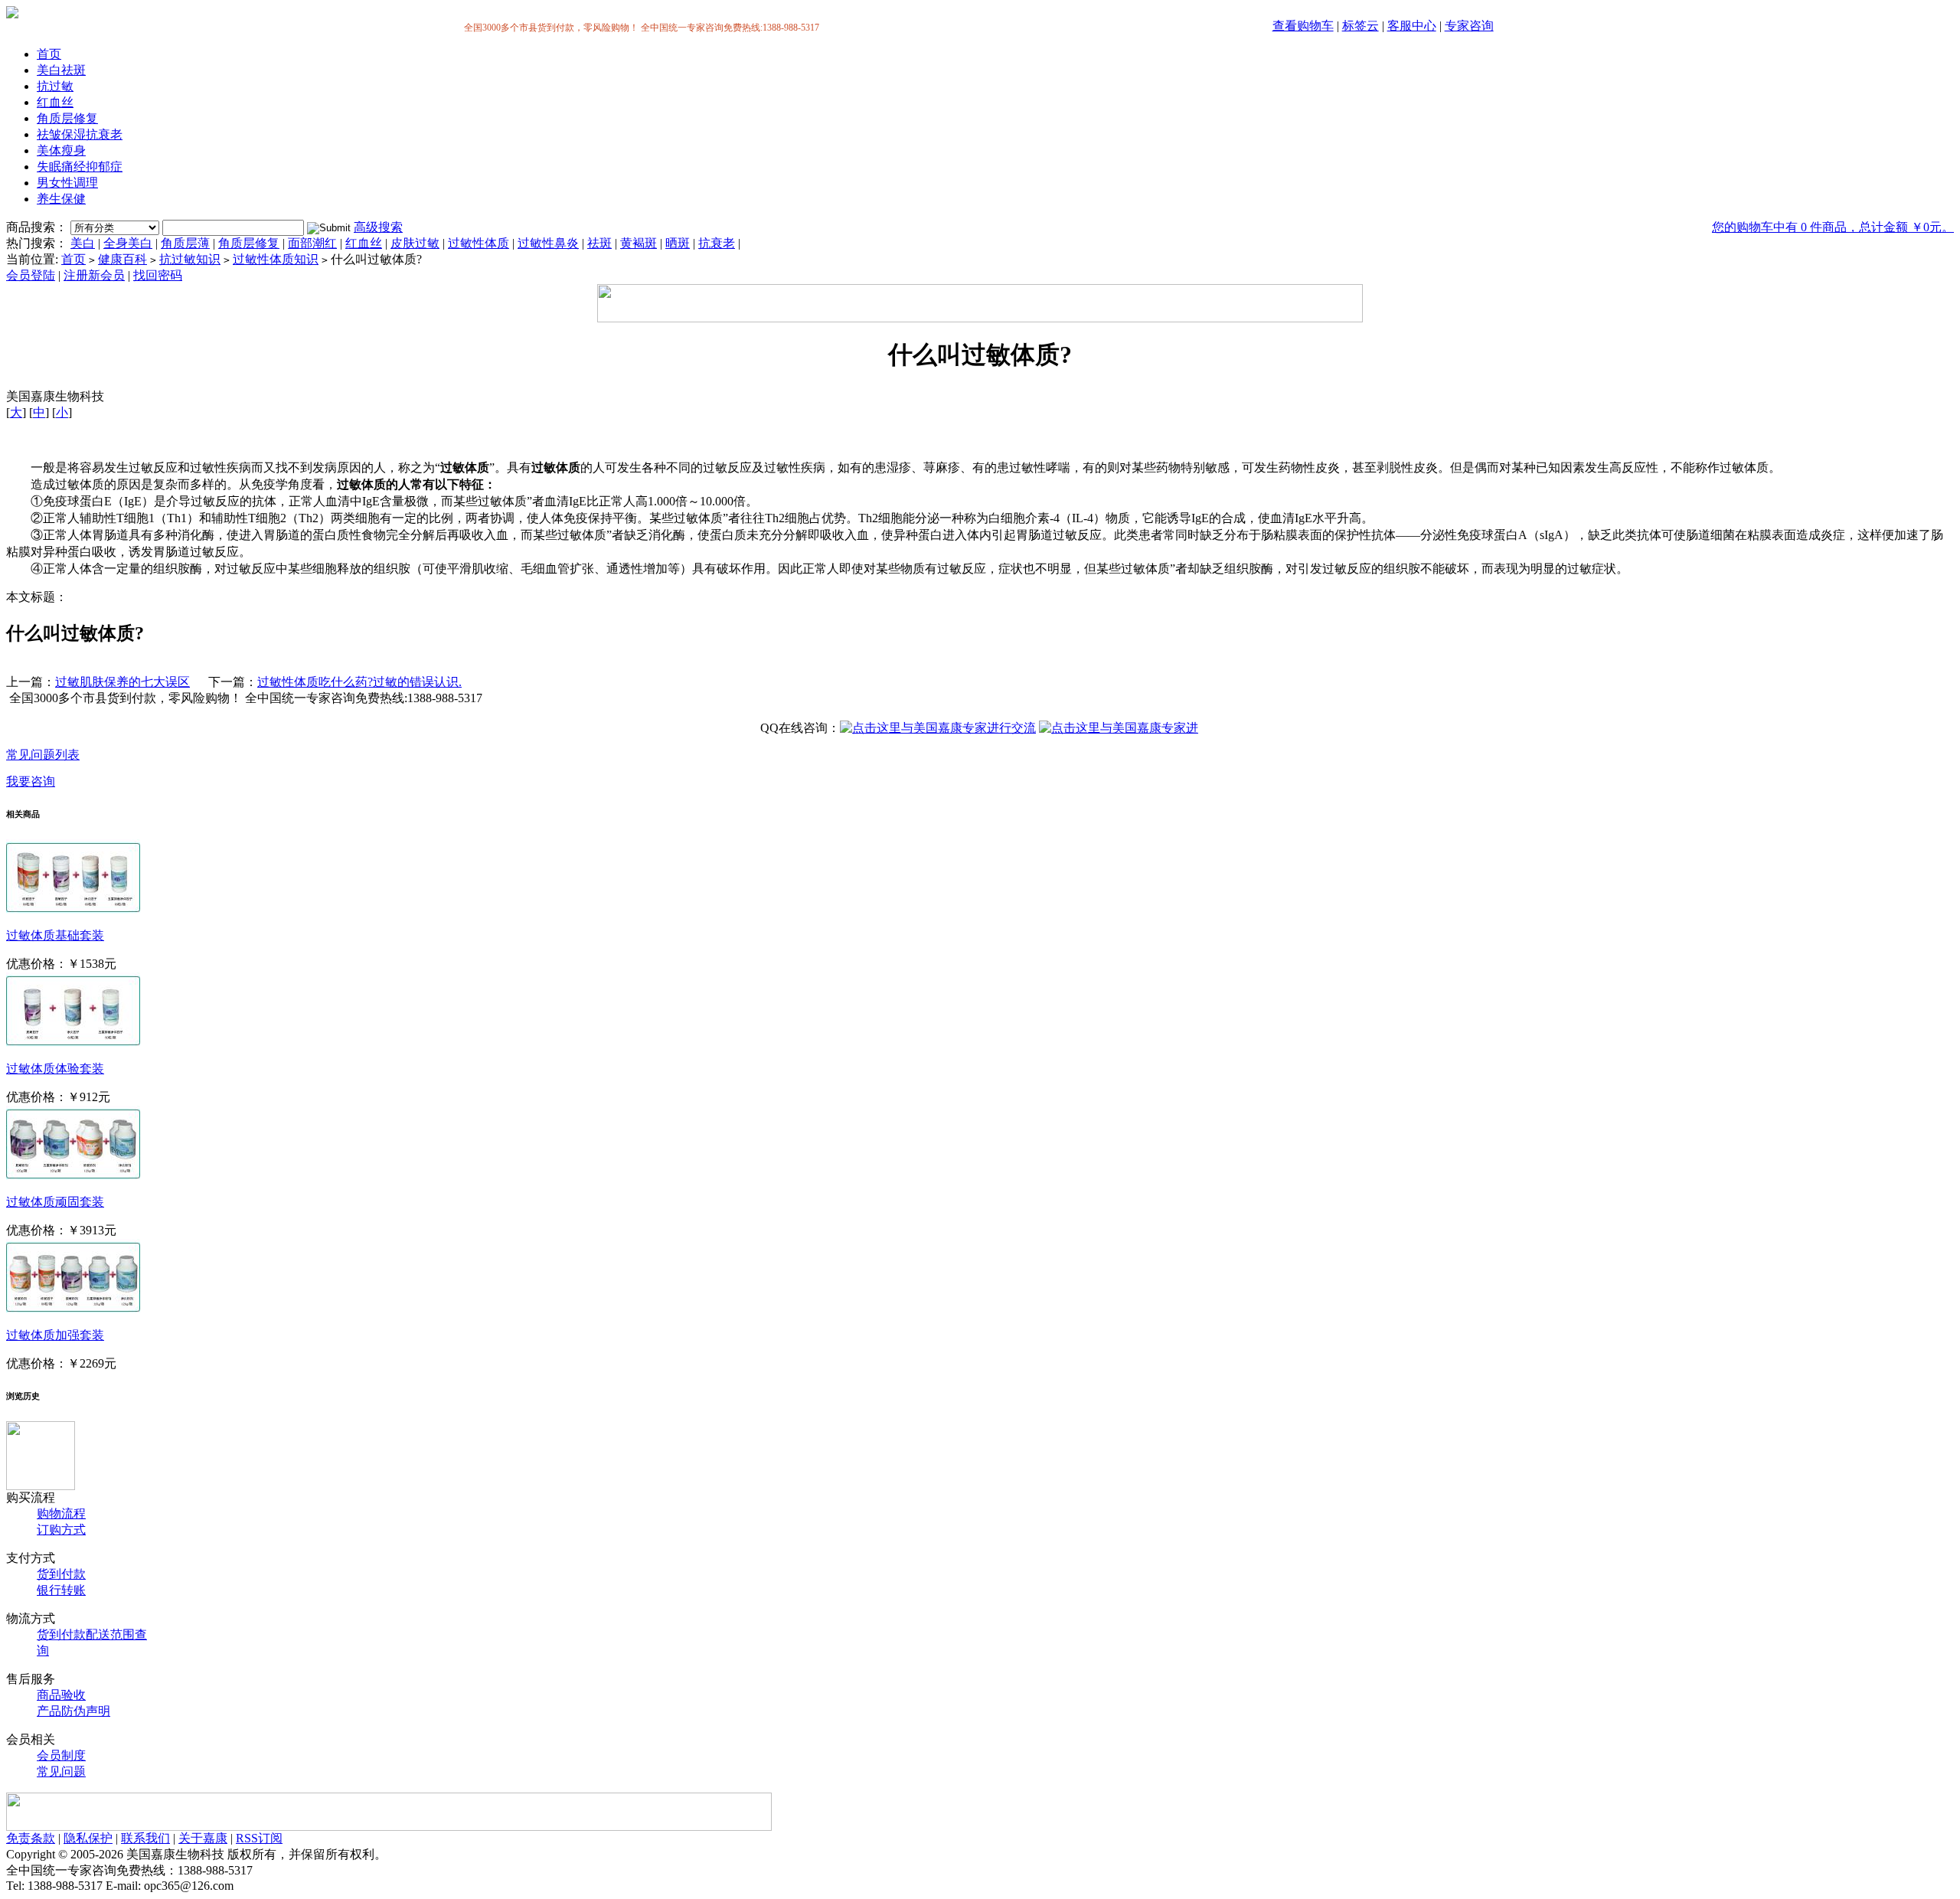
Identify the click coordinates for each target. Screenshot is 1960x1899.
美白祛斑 (61, 70)
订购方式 (61, 1530)
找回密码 (158, 275)
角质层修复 (67, 118)
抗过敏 (55, 86)
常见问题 (61, 1772)
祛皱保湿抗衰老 (80, 134)
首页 (49, 54)
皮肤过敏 (415, 243)
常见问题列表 (43, 755)
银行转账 (61, 1590)
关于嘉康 (203, 1838)
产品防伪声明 (73, 1711)
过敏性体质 (479, 243)
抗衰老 (717, 243)
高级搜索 (378, 227)
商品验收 (61, 1695)
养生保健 (61, 199)
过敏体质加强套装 (55, 1335)
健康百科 (122, 259)
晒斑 (678, 243)
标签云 (1361, 26)
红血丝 (55, 102)
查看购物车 (1303, 26)
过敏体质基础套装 (55, 935)
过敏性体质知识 (276, 259)
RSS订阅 (259, 1838)
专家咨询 (1469, 26)
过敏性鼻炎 (548, 243)
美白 (83, 243)
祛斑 (599, 243)
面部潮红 (312, 243)
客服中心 (1412, 26)
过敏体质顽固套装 (55, 1202)
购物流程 (61, 1513)
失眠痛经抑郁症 (80, 167)
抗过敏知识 (190, 259)
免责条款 (31, 1838)
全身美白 (128, 243)
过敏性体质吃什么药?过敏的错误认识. (359, 682)
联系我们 (145, 1838)
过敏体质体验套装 (55, 1069)
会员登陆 (31, 275)
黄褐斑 (639, 243)
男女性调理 (67, 183)
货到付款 (61, 1574)
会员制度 (61, 1755)
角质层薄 (185, 243)
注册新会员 (94, 275)
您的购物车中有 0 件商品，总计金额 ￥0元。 (1833, 227)
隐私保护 (88, 1838)
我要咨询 (31, 781)
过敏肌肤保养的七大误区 (122, 682)
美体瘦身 (61, 150)
